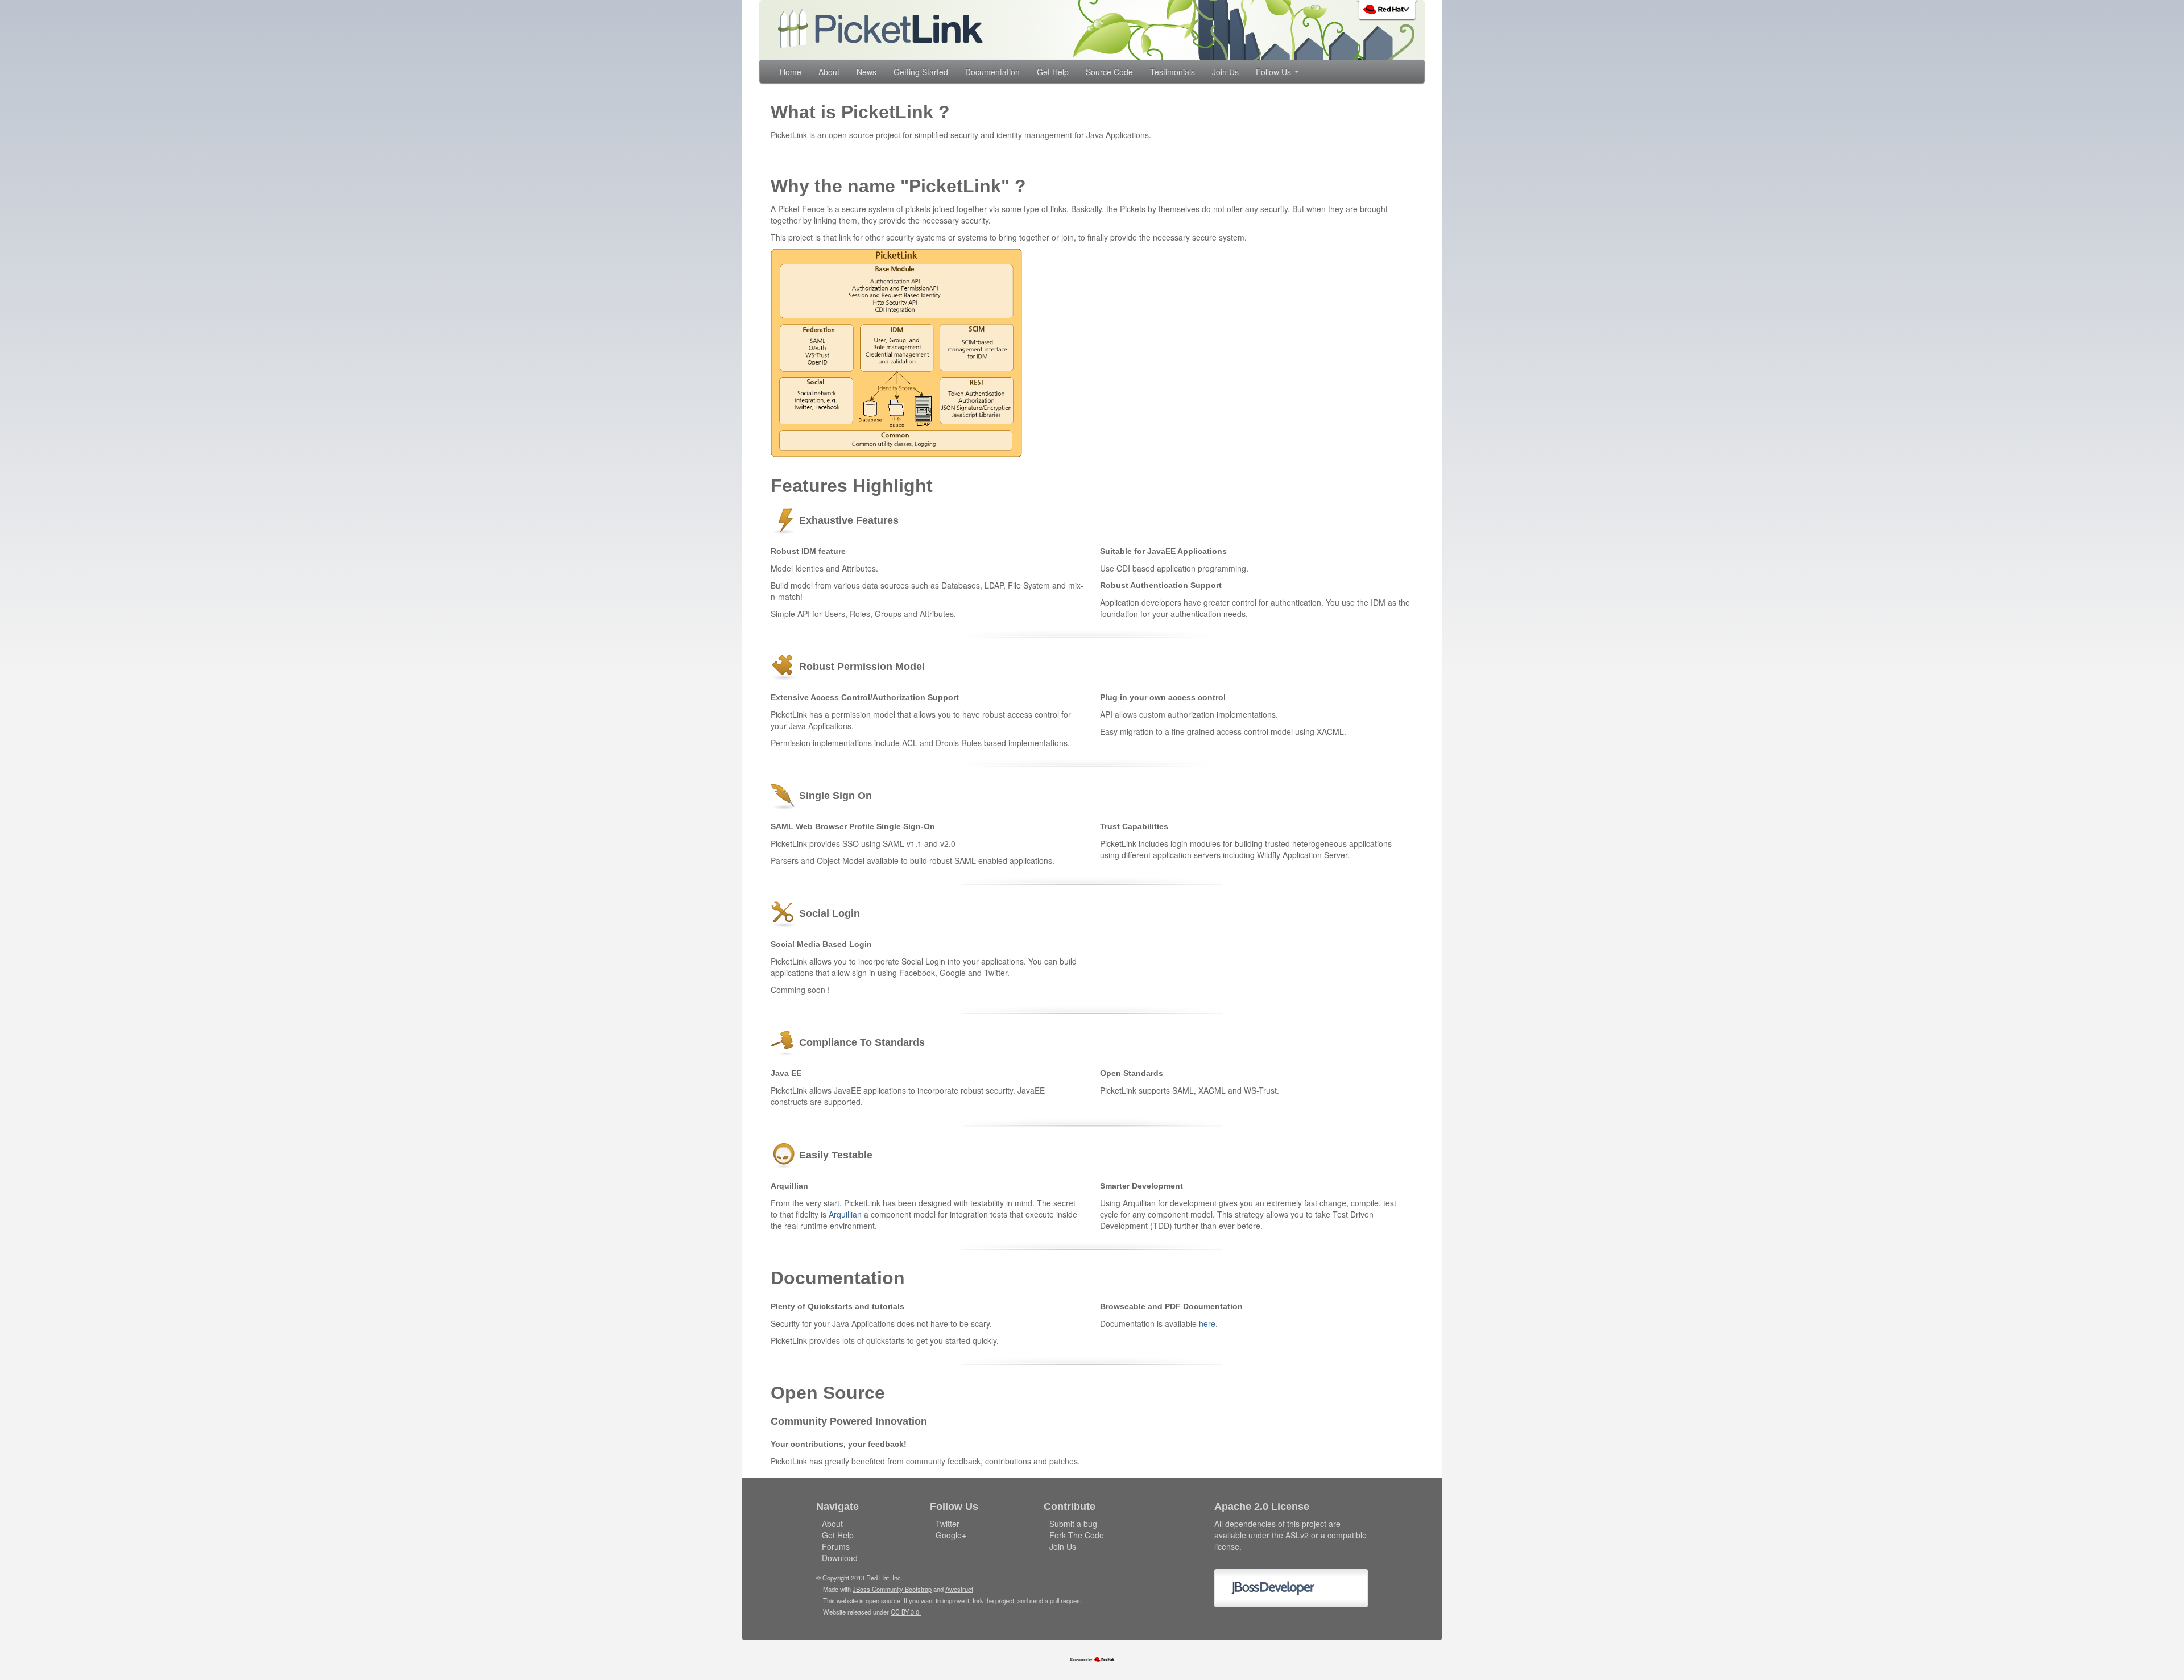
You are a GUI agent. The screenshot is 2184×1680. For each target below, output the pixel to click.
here (1207, 1323)
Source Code (1109, 72)
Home (791, 72)
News (866, 72)
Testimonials (1172, 72)
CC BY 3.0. (906, 1612)
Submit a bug (1073, 1524)
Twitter (948, 1524)
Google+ (951, 1535)
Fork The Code (1077, 1535)
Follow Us (1275, 72)
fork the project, (994, 1600)
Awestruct (959, 1589)
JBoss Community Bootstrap (892, 1589)
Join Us (1225, 72)
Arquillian (845, 1214)
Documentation (992, 72)
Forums (836, 1546)
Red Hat (1388, 11)
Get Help (1053, 72)
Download (840, 1558)
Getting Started (921, 72)
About (829, 72)
